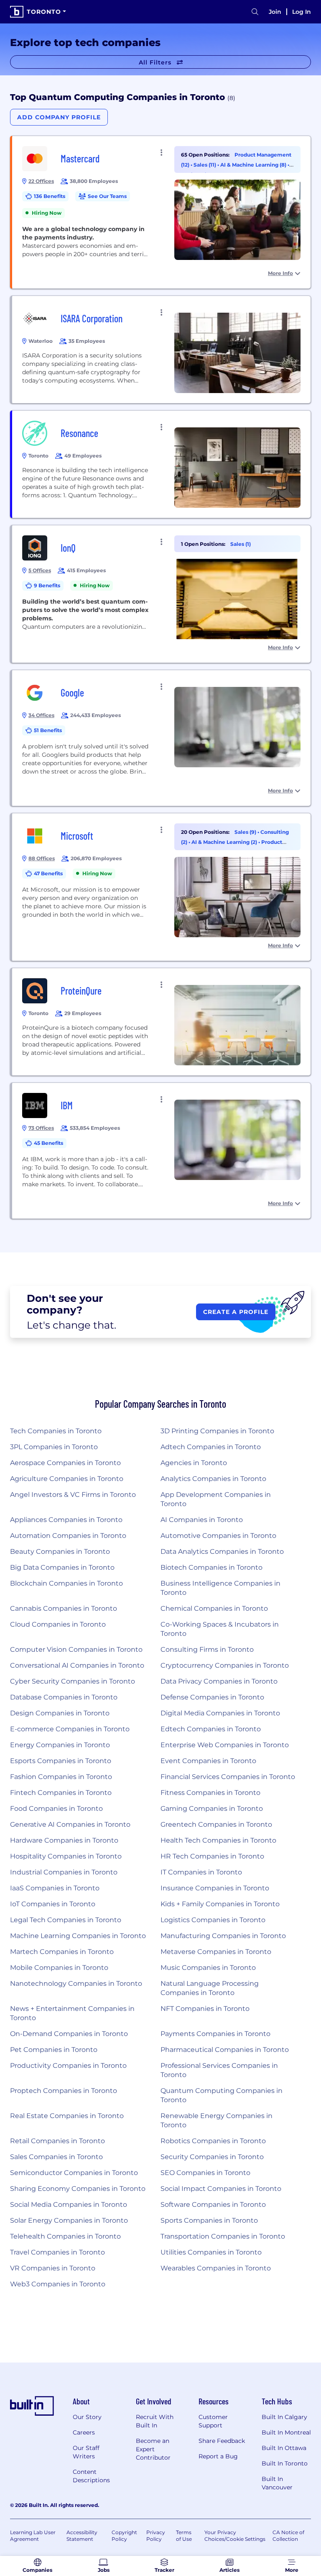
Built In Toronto (285, 2463)
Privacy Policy (156, 2536)
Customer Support (213, 2421)
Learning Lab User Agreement (33, 2536)
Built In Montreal (286, 2432)
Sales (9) (246, 832)
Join (275, 12)
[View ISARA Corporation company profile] (161, 350)
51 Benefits (48, 730)
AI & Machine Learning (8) (254, 165)
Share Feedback (222, 2441)
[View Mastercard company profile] (161, 212)
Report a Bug (218, 2456)
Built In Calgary (284, 2417)
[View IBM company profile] (161, 1151)
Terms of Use (184, 2536)
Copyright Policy (124, 2536)
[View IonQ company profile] (161, 594)
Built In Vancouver (277, 2483)
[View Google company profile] (161, 738)
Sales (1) (241, 544)
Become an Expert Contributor (153, 2449)
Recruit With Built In (155, 2421)
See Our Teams (107, 196)
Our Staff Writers (86, 2452)
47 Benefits (48, 873)
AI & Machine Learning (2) (225, 842)
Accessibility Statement (82, 2536)
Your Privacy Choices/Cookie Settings (235, 2536)
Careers (84, 2432)
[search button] (255, 12)
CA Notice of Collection (288, 2536)
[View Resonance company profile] (161, 464)
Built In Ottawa (284, 2448)
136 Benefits (50, 196)
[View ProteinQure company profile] (161, 1022)
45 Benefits (48, 1143)
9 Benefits (47, 585)
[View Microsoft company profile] (161, 887)
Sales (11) (205, 165)
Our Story (87, 2417)
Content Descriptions (91, 2476)
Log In (302, 12)
